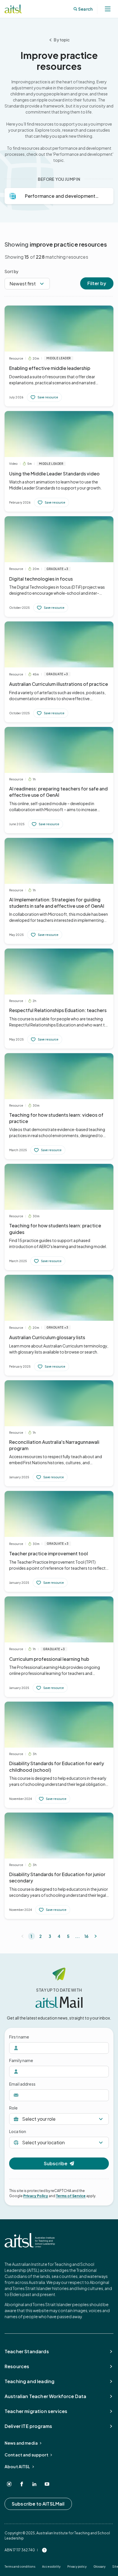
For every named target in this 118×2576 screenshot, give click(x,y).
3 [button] (50, 1936)
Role (13, 2108)
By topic (62, 40)
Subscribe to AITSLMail (38, 2504)
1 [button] (31, 1936)
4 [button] (59, 1936)
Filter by (97, 283)
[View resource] (59, 356)
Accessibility (51, 2567)
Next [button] (96, 1936)
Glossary (99, 2567)
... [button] (77, 1936)
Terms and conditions (20, 2567)
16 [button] (86, 1936)
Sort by (12, 271)
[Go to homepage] (30, 2240)
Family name (21, 2060)
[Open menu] (108, 9)
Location (18, 2131)
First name (19, 2037)
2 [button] (41, 1936)
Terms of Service (71, 2196)
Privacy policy (77, 2567)
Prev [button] (22, 1936)
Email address (22, 2084)
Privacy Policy (36, 2196)
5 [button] (68, 1936)
